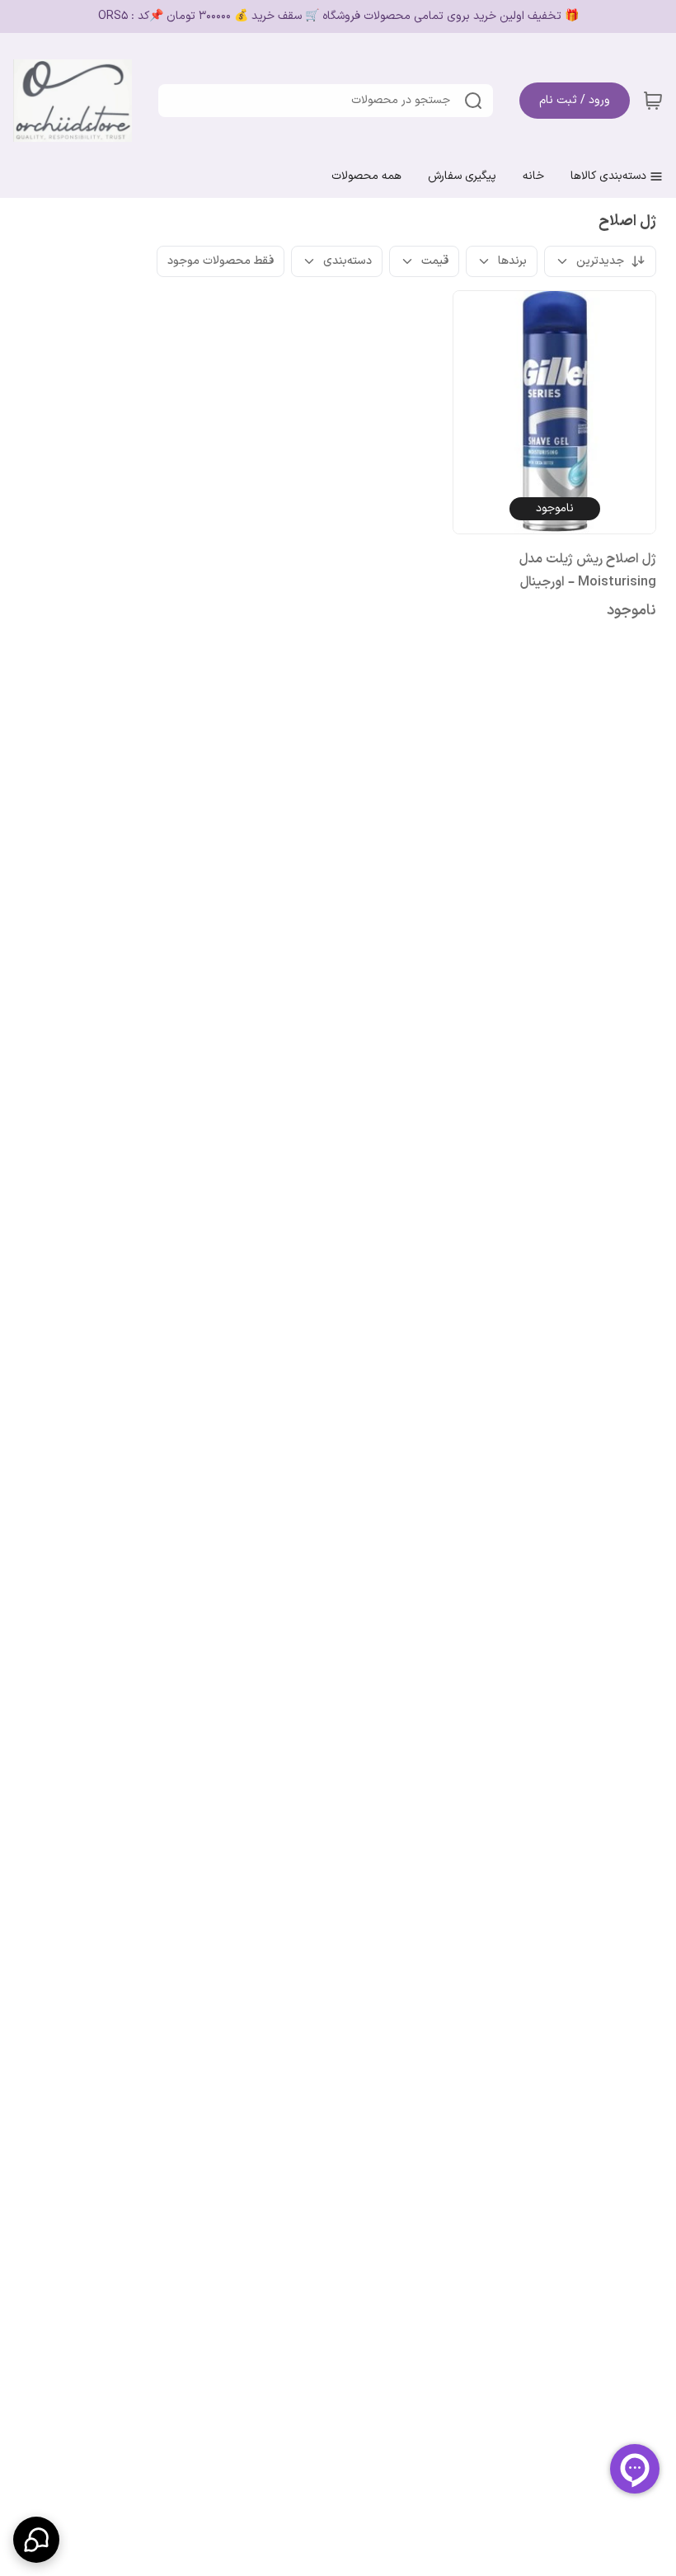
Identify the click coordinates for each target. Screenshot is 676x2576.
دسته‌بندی (347, 261)
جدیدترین (600, 261)
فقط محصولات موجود (221, 261)
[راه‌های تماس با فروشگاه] (36, 2540)
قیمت (435, 261)
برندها (512, 261)
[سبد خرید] (653, 101)
